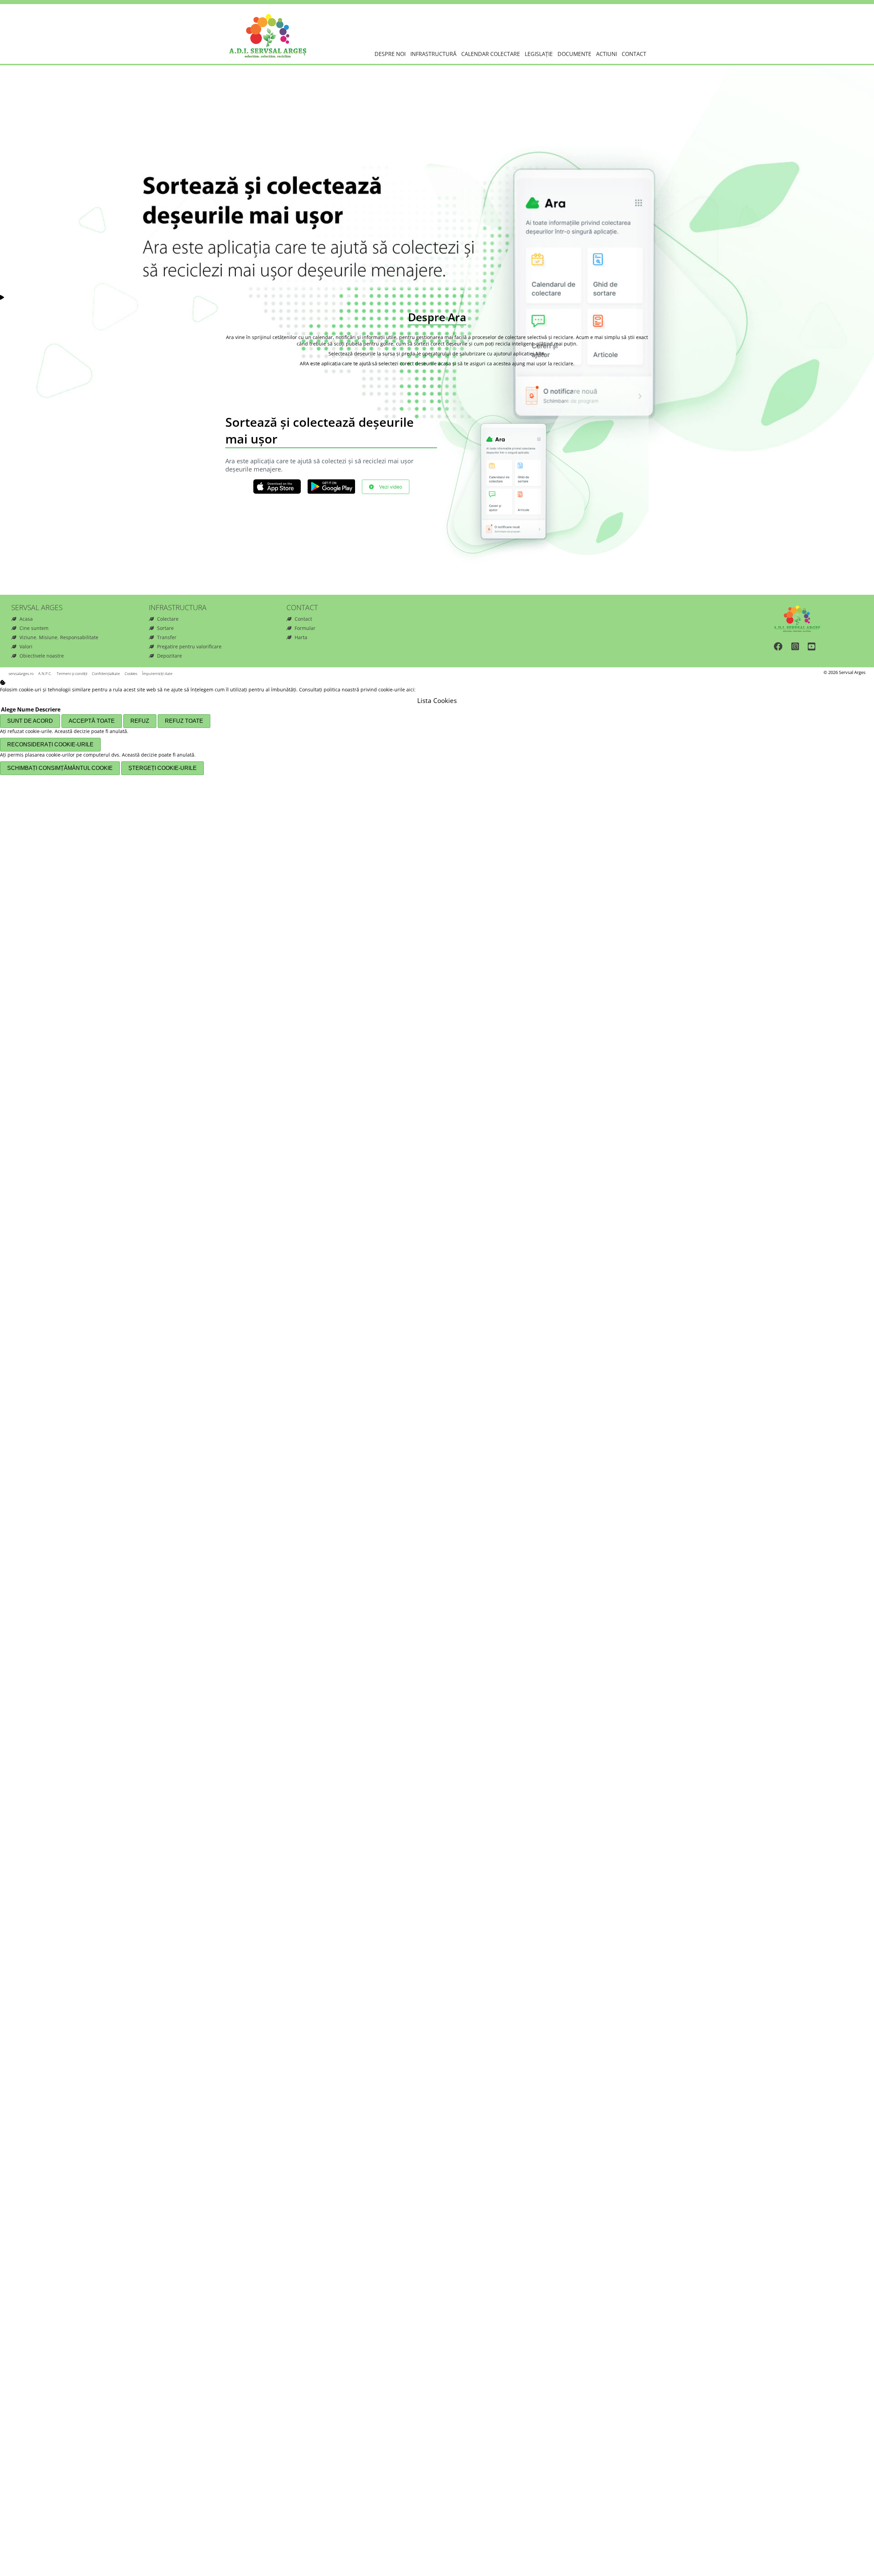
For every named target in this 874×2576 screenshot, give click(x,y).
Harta (301, 637)
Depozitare (170, 656)
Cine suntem (34, 628)
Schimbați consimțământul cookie (60, 768)
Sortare (165, 628)
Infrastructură (433, 54)
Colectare (168, 619)
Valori (26, 646)
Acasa (26, 619)
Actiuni (607, 54)
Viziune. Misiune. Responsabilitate (59, 637)
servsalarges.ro (21, 673)
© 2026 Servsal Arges (844, 672)
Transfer (167, 637)
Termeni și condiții (72, 673)
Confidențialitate (106, 673)
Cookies (131, 673)
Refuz (140, 721)
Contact (634, 54)
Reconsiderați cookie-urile (50, 744)
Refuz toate (184, 721)
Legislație (539, 54)
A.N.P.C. (45, 673)
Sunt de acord (30, 721)
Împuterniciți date (157, 673)
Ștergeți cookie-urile (163, 768)
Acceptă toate (92, 721)
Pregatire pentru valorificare (189, 646)
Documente (574, 54)
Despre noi (390, 54)
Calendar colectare (491, 54)
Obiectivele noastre (42, 656)
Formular (305, 628)
